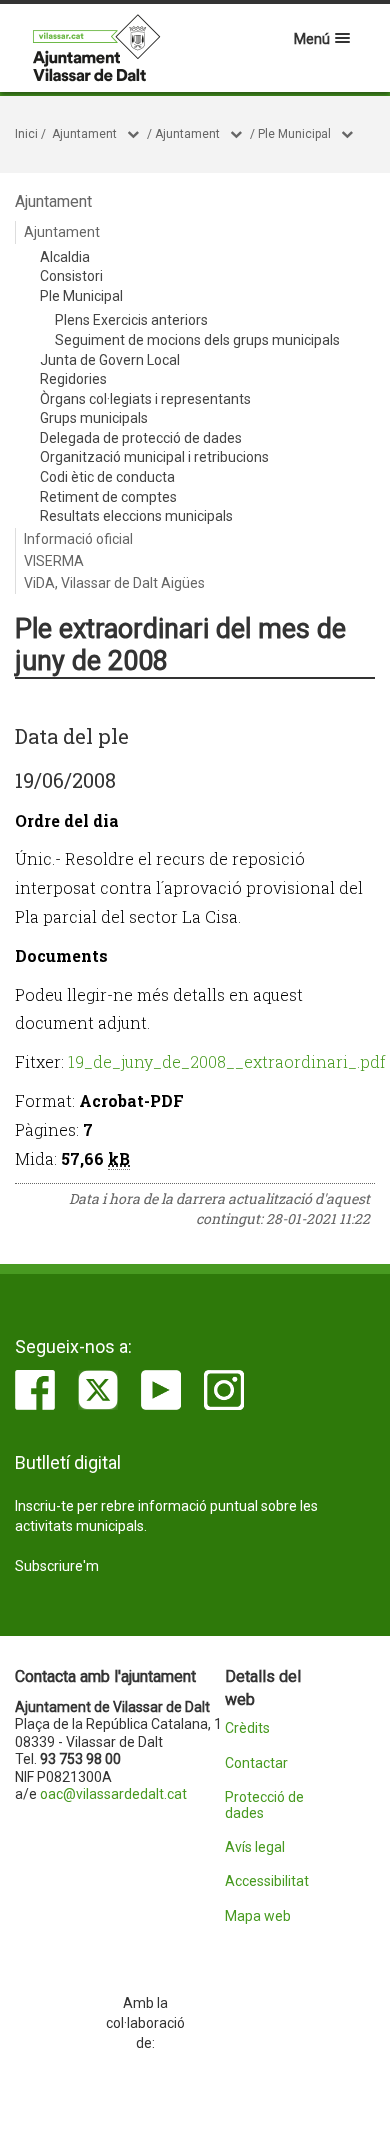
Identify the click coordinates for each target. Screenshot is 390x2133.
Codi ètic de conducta (107, 477)
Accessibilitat (267, 1881)
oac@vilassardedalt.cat (113, 1794)
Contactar (256, 1763)
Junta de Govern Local (110, 360)
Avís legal (255, 1847)
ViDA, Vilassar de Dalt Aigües (114, 583)
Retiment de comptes (108, 497)
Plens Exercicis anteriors (131, 320)
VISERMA (54, 561)
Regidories (73, 379)
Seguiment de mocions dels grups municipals (197, 340)
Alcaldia (65, 257)
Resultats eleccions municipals (136, 516)
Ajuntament (84, 134)
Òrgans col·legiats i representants (145, 399)
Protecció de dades (264, 1805)
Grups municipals (94, 418)
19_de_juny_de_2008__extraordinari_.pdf (227, 1061)
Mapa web (258, 1916)
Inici (26, 134)
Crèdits (247, 1728)
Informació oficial (78, 539)
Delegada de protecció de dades (141, 438)
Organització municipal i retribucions (154, 457)
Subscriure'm (57, 1566)
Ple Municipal (294, 134)
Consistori (71, 276)
